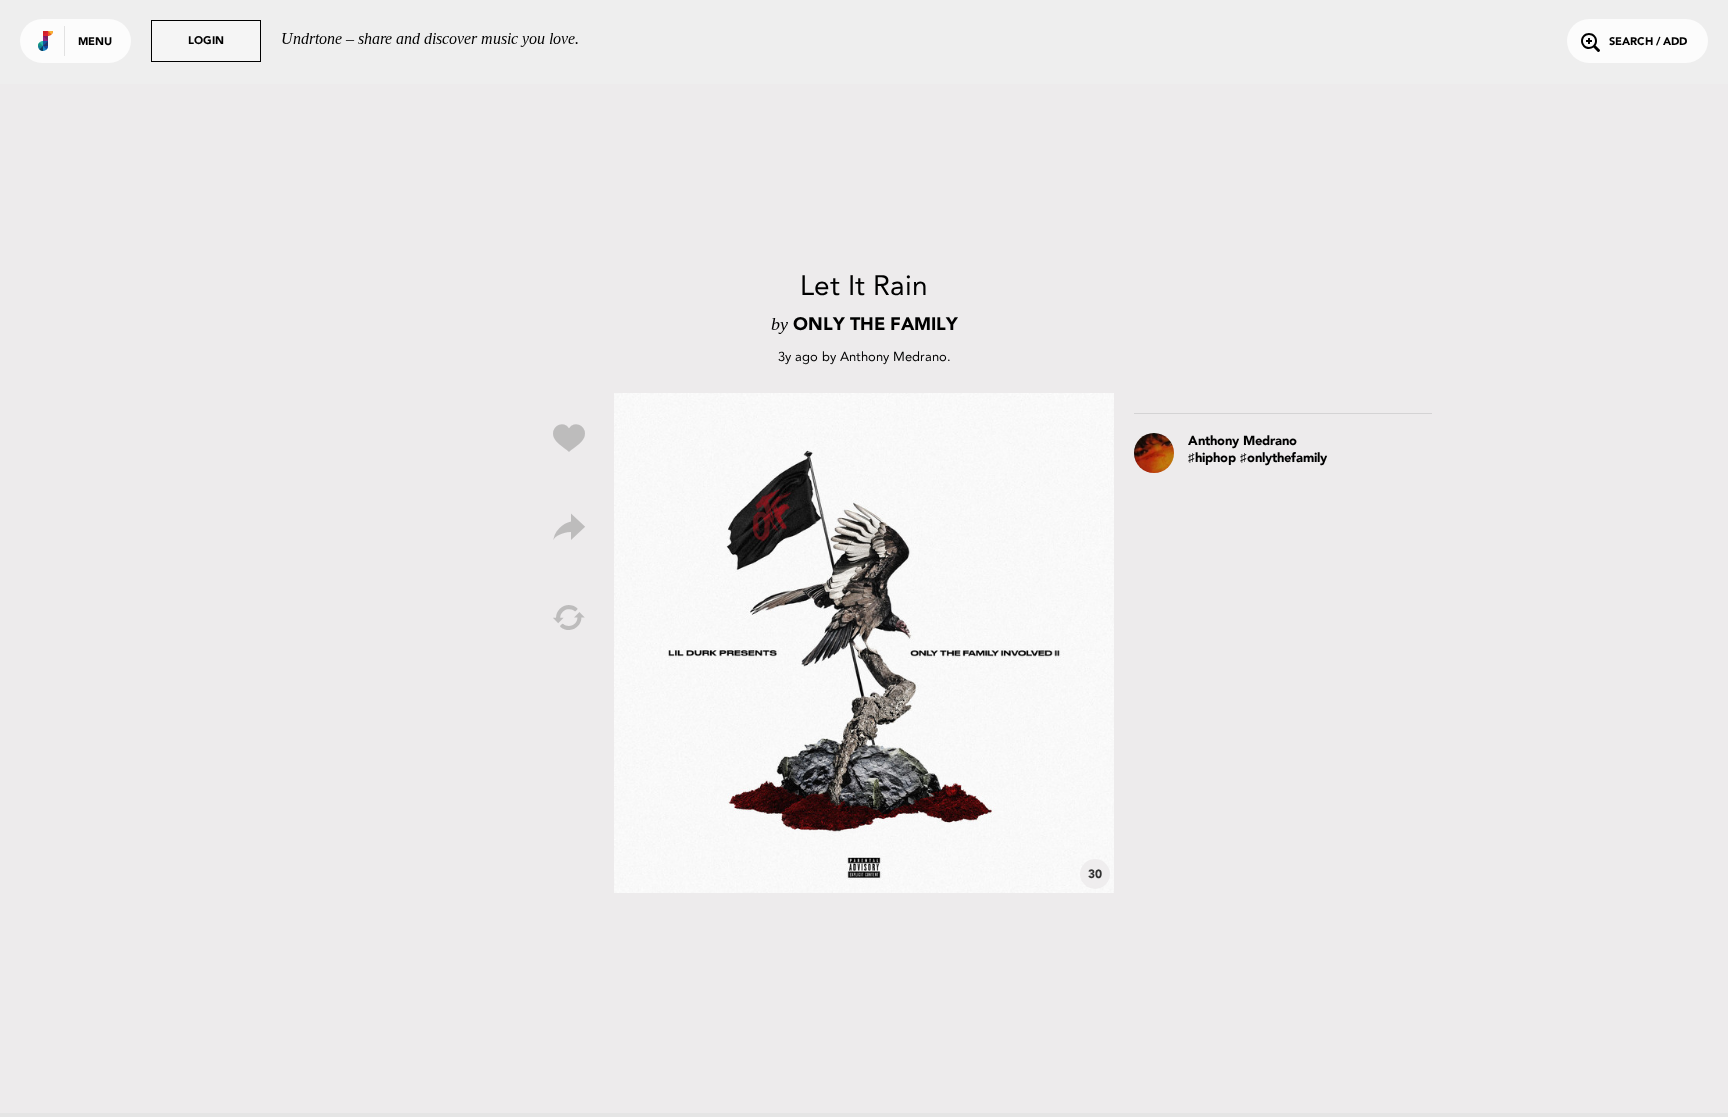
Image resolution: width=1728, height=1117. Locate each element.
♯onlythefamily (1283, 458)
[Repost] (569, 618)
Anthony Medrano (893, 356)
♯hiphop (1212, 458)
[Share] (569, 528)
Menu (95, 42)
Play (864, 643)
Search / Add (1648, 42)
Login (206, 41)
